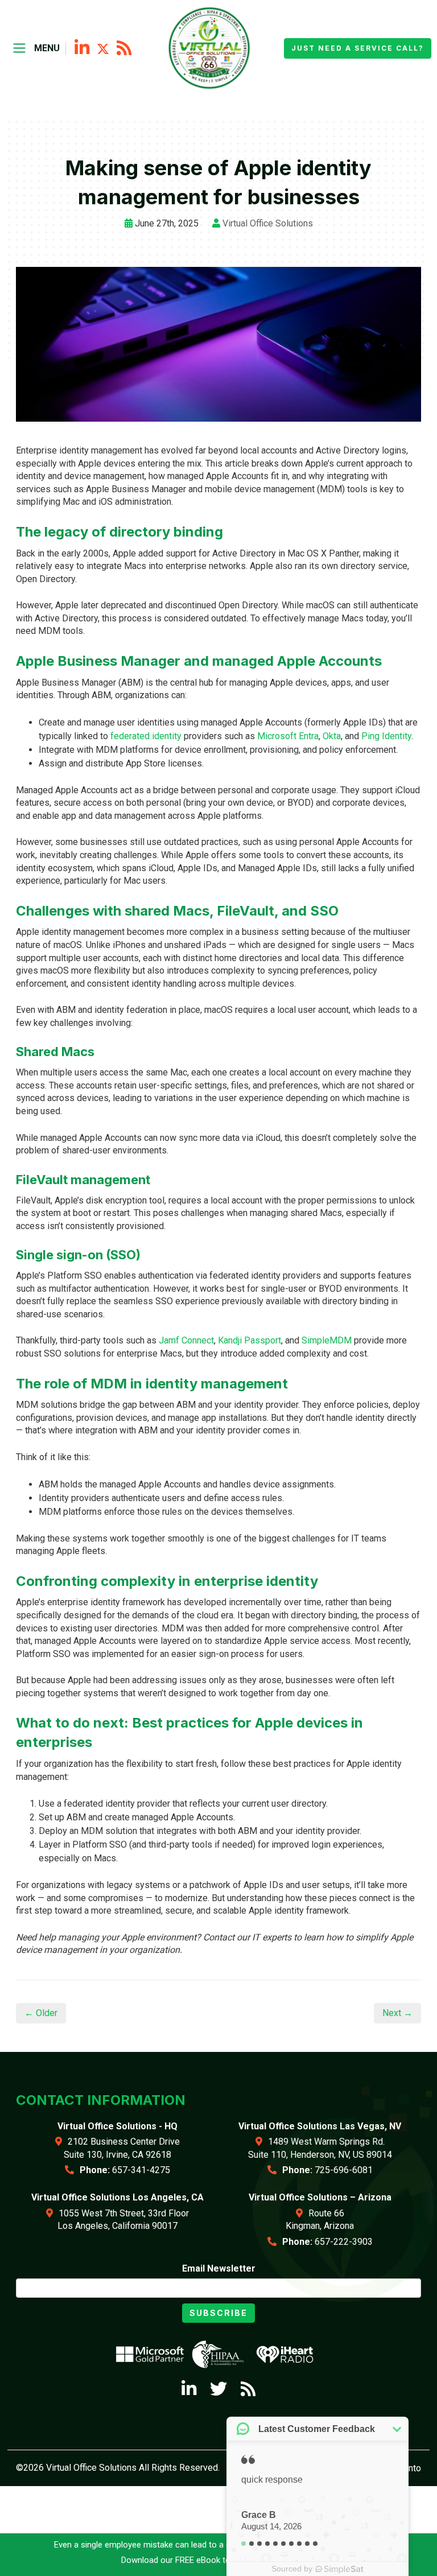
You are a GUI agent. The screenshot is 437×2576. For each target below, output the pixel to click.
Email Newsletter (219, 2268)
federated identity (146, 736)
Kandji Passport (250, 1340)
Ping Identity (386, 736)
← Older (41, 2013)
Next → (397, 2013)
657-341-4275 (141, 2170)
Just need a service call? (358, 48)
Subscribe (218, 2313)
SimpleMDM (327, 1340)
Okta (332, 736)
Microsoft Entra (288, 736)
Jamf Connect (186, 1340)
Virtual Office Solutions (268, 223)
